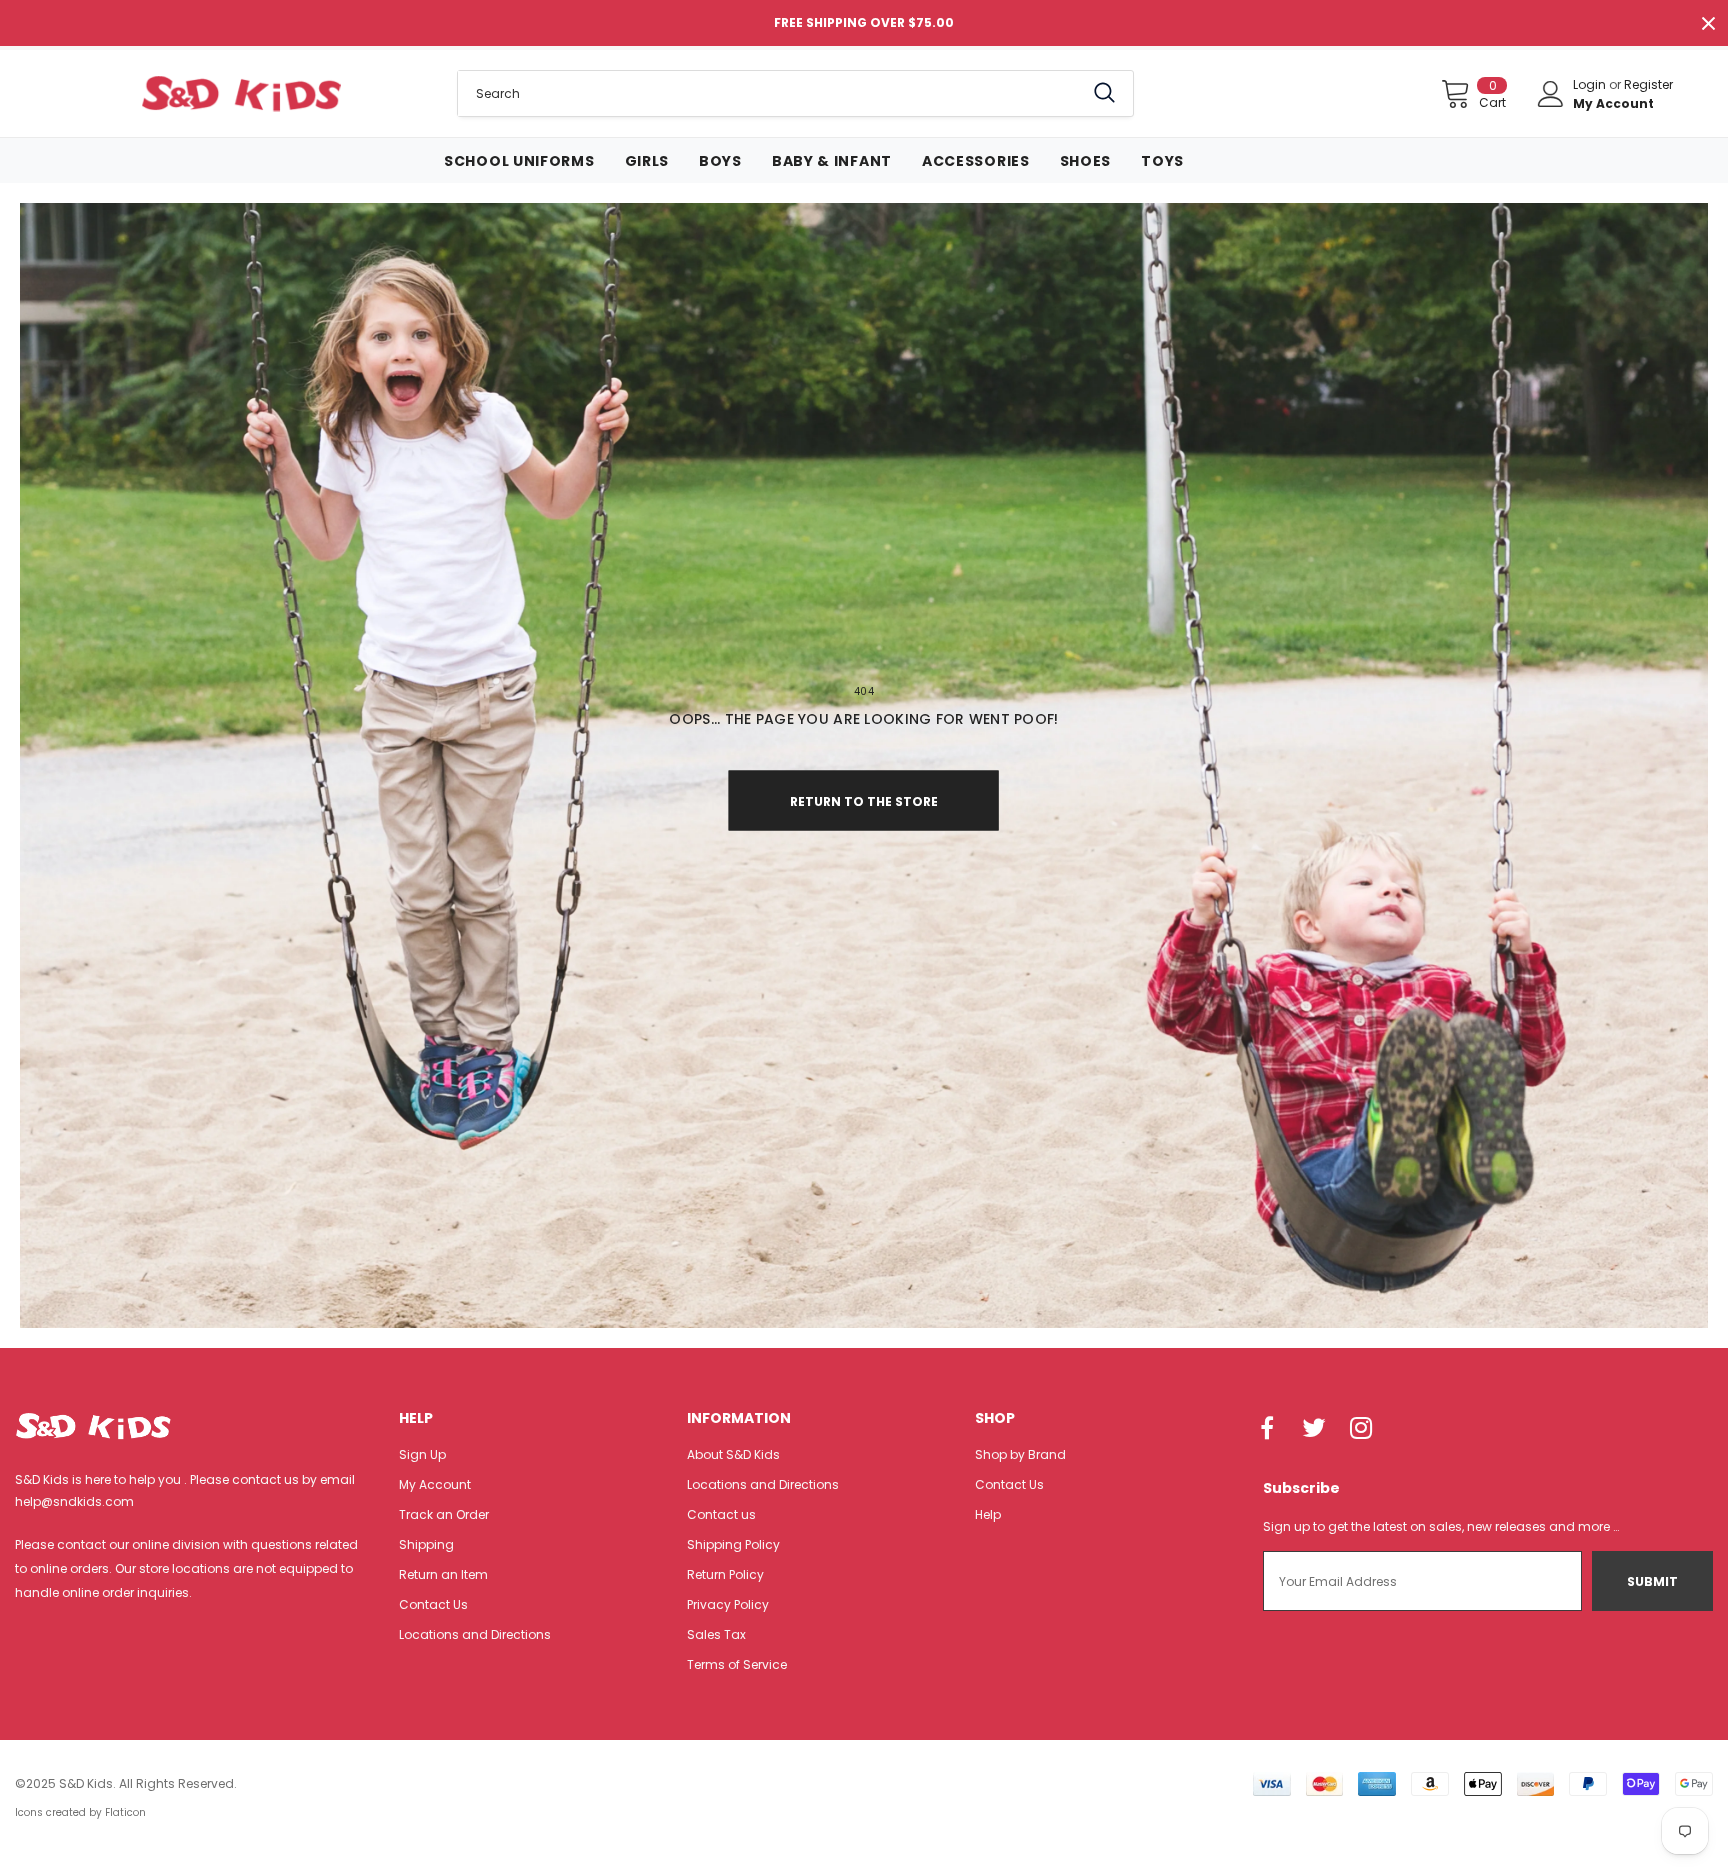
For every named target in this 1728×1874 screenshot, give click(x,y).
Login (1591, 84)
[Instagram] (1361, 1429)
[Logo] (241, 93)
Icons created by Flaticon (80, 1812)
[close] (1708, 23)
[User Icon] (1551, 94)
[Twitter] (1314, 1429)
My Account (1613, 103)
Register (1648, 84)
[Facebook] (1267, 1429)
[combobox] (770, 93)
